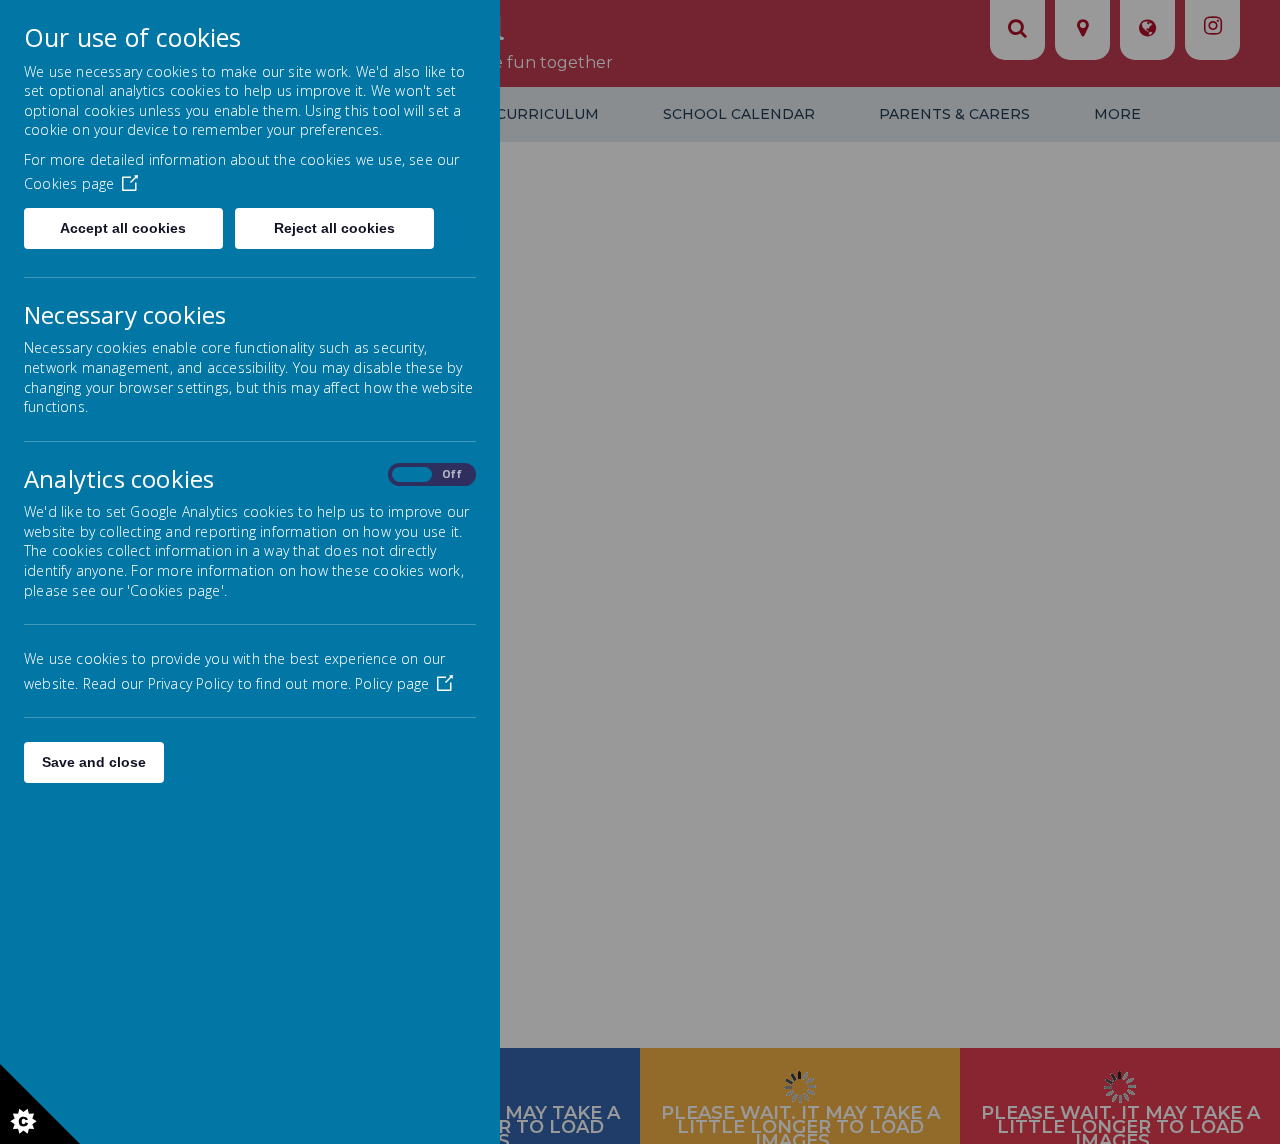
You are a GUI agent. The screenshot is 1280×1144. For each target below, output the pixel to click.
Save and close (94, 762)
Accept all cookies (123, 228)
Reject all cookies (334, 228)
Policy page (392, 683)
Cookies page (69, 183)
